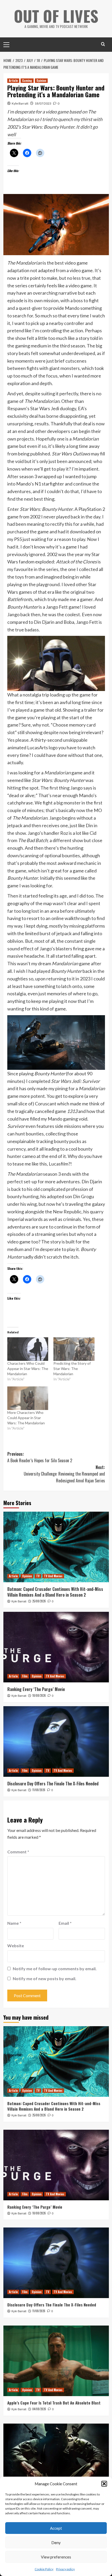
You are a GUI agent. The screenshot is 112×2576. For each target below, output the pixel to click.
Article (13, 81)
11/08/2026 (39, 1790)
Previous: (40, 1457)
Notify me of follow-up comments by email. (55, 1969)
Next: (64, 1474)
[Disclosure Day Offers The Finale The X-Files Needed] (56, 1741)
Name (14, 1923)
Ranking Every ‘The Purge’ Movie (36, 1689)
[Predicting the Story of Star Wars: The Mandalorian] (74, 1349)
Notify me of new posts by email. (45, 1978)
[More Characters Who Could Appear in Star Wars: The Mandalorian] (28, 1398)
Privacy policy (65, 2569)
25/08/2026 (39, 1601)
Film (25, 1676)
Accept (56, 2528)
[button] (104, 2484)
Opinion (41, 81)
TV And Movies (53, 1576)
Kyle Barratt (20, 103)
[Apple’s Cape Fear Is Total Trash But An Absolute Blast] (56, 2361)
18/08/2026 (39, 1695)
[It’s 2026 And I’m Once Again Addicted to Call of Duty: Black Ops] (56, 2459)
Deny (56, 2543)
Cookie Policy (44, 2569)
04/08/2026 (39, 2409)
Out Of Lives (56, 16)
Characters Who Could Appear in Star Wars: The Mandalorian (28, 1369)
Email (65, 1923)
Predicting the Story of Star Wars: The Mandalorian (72, 1369)
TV (38, 1576)
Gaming (27, 81)
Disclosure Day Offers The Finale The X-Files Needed (53, 1784)
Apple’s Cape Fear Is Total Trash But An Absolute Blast (54, 2403)
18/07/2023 (43, 103)
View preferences (56, 2557)
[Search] (103, 44)
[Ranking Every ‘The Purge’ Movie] (56, 1647)
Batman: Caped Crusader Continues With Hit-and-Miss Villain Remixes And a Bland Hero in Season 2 (55, 1592)
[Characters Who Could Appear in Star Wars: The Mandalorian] (28, 1349)
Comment (18, 1852)
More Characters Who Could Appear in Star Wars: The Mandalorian (26, 1418)
